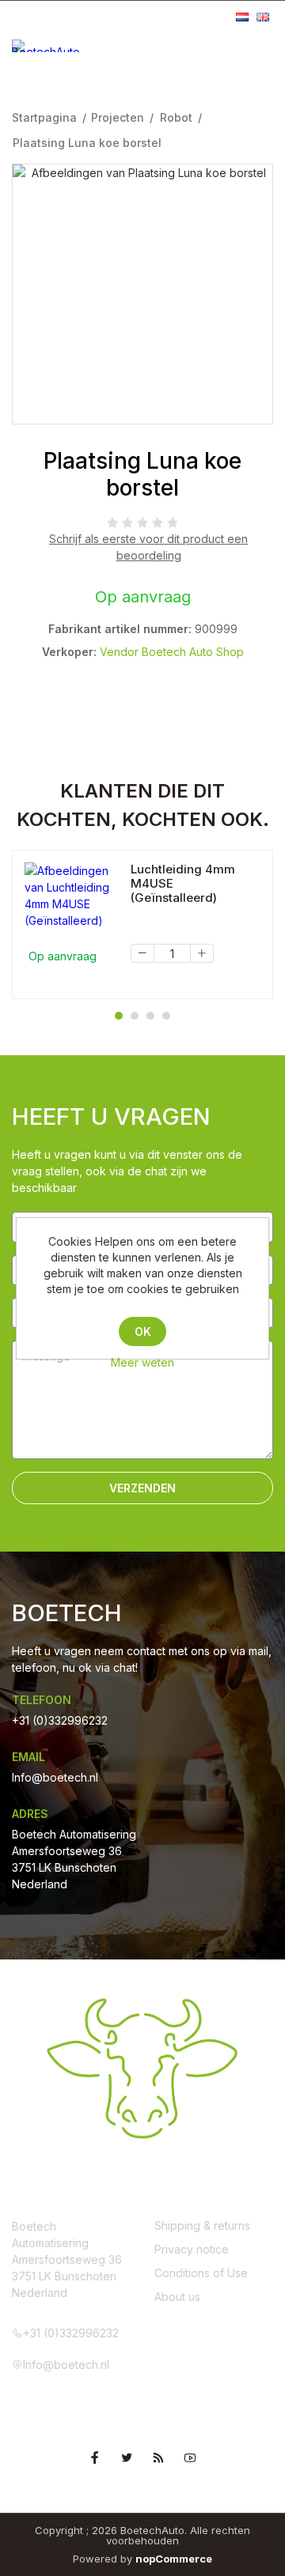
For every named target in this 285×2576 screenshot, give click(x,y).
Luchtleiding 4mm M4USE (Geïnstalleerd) (183, 884)
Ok (143, 1331)
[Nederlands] (242, 17)
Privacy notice (192, 2249)
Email (28, 1757)
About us (177, 2297)
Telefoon (42, 1700)
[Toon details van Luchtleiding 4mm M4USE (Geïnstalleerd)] (72, 896)
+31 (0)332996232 (60, 1720)
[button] (119, 1016)
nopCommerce (174, 2559)
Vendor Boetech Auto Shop (172, 652)
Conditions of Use (201, 2273)
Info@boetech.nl (55, 1777)
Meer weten (142, 1362)
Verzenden (142, 1488)
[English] (263, 17)
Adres (30, 1814)
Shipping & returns (202, 2225)
